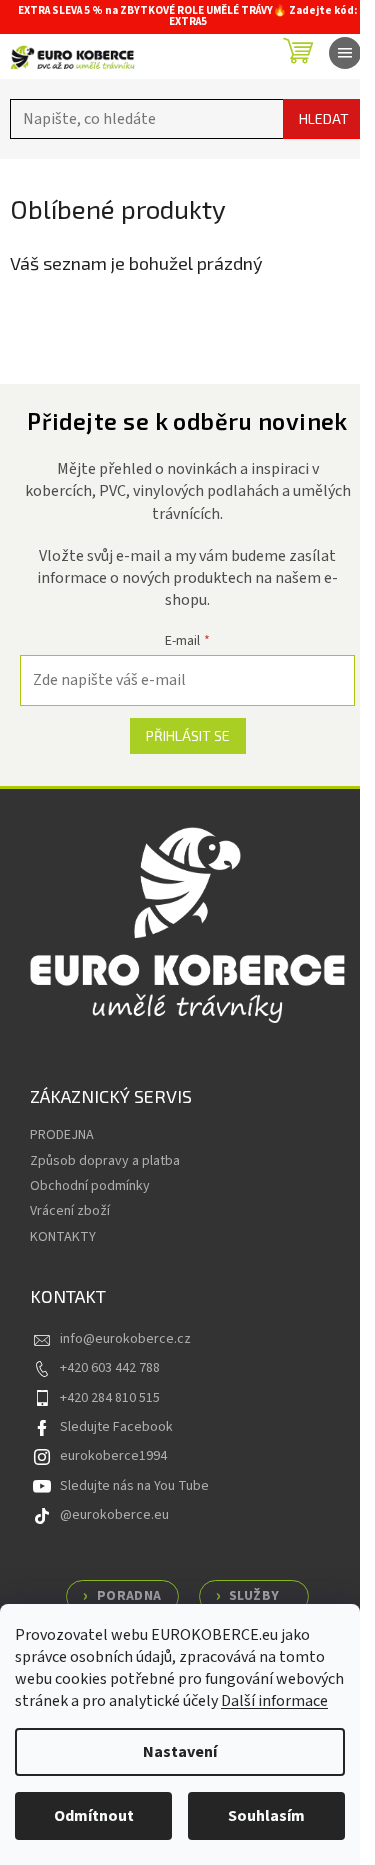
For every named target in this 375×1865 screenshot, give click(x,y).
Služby (254, 1596)
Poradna (129, 1596)
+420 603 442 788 (110, 1368)
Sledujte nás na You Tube (134, 1486)
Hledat (324, 118)
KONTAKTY (63, 1237)
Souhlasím (266, 1816)
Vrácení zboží (70, 1211)
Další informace (274, 1701)
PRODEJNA (62, 1135)
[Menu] (345, 53)
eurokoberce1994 (113, 1456)
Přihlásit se (188, 735)
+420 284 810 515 (110, 1398)
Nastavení (180, 1752)
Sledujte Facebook (116, 1427)
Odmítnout (94, 1816)
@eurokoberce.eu (114, 1515)
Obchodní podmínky (90, 1186)
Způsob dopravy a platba (105, 1161)
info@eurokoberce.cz (125, 1339)
